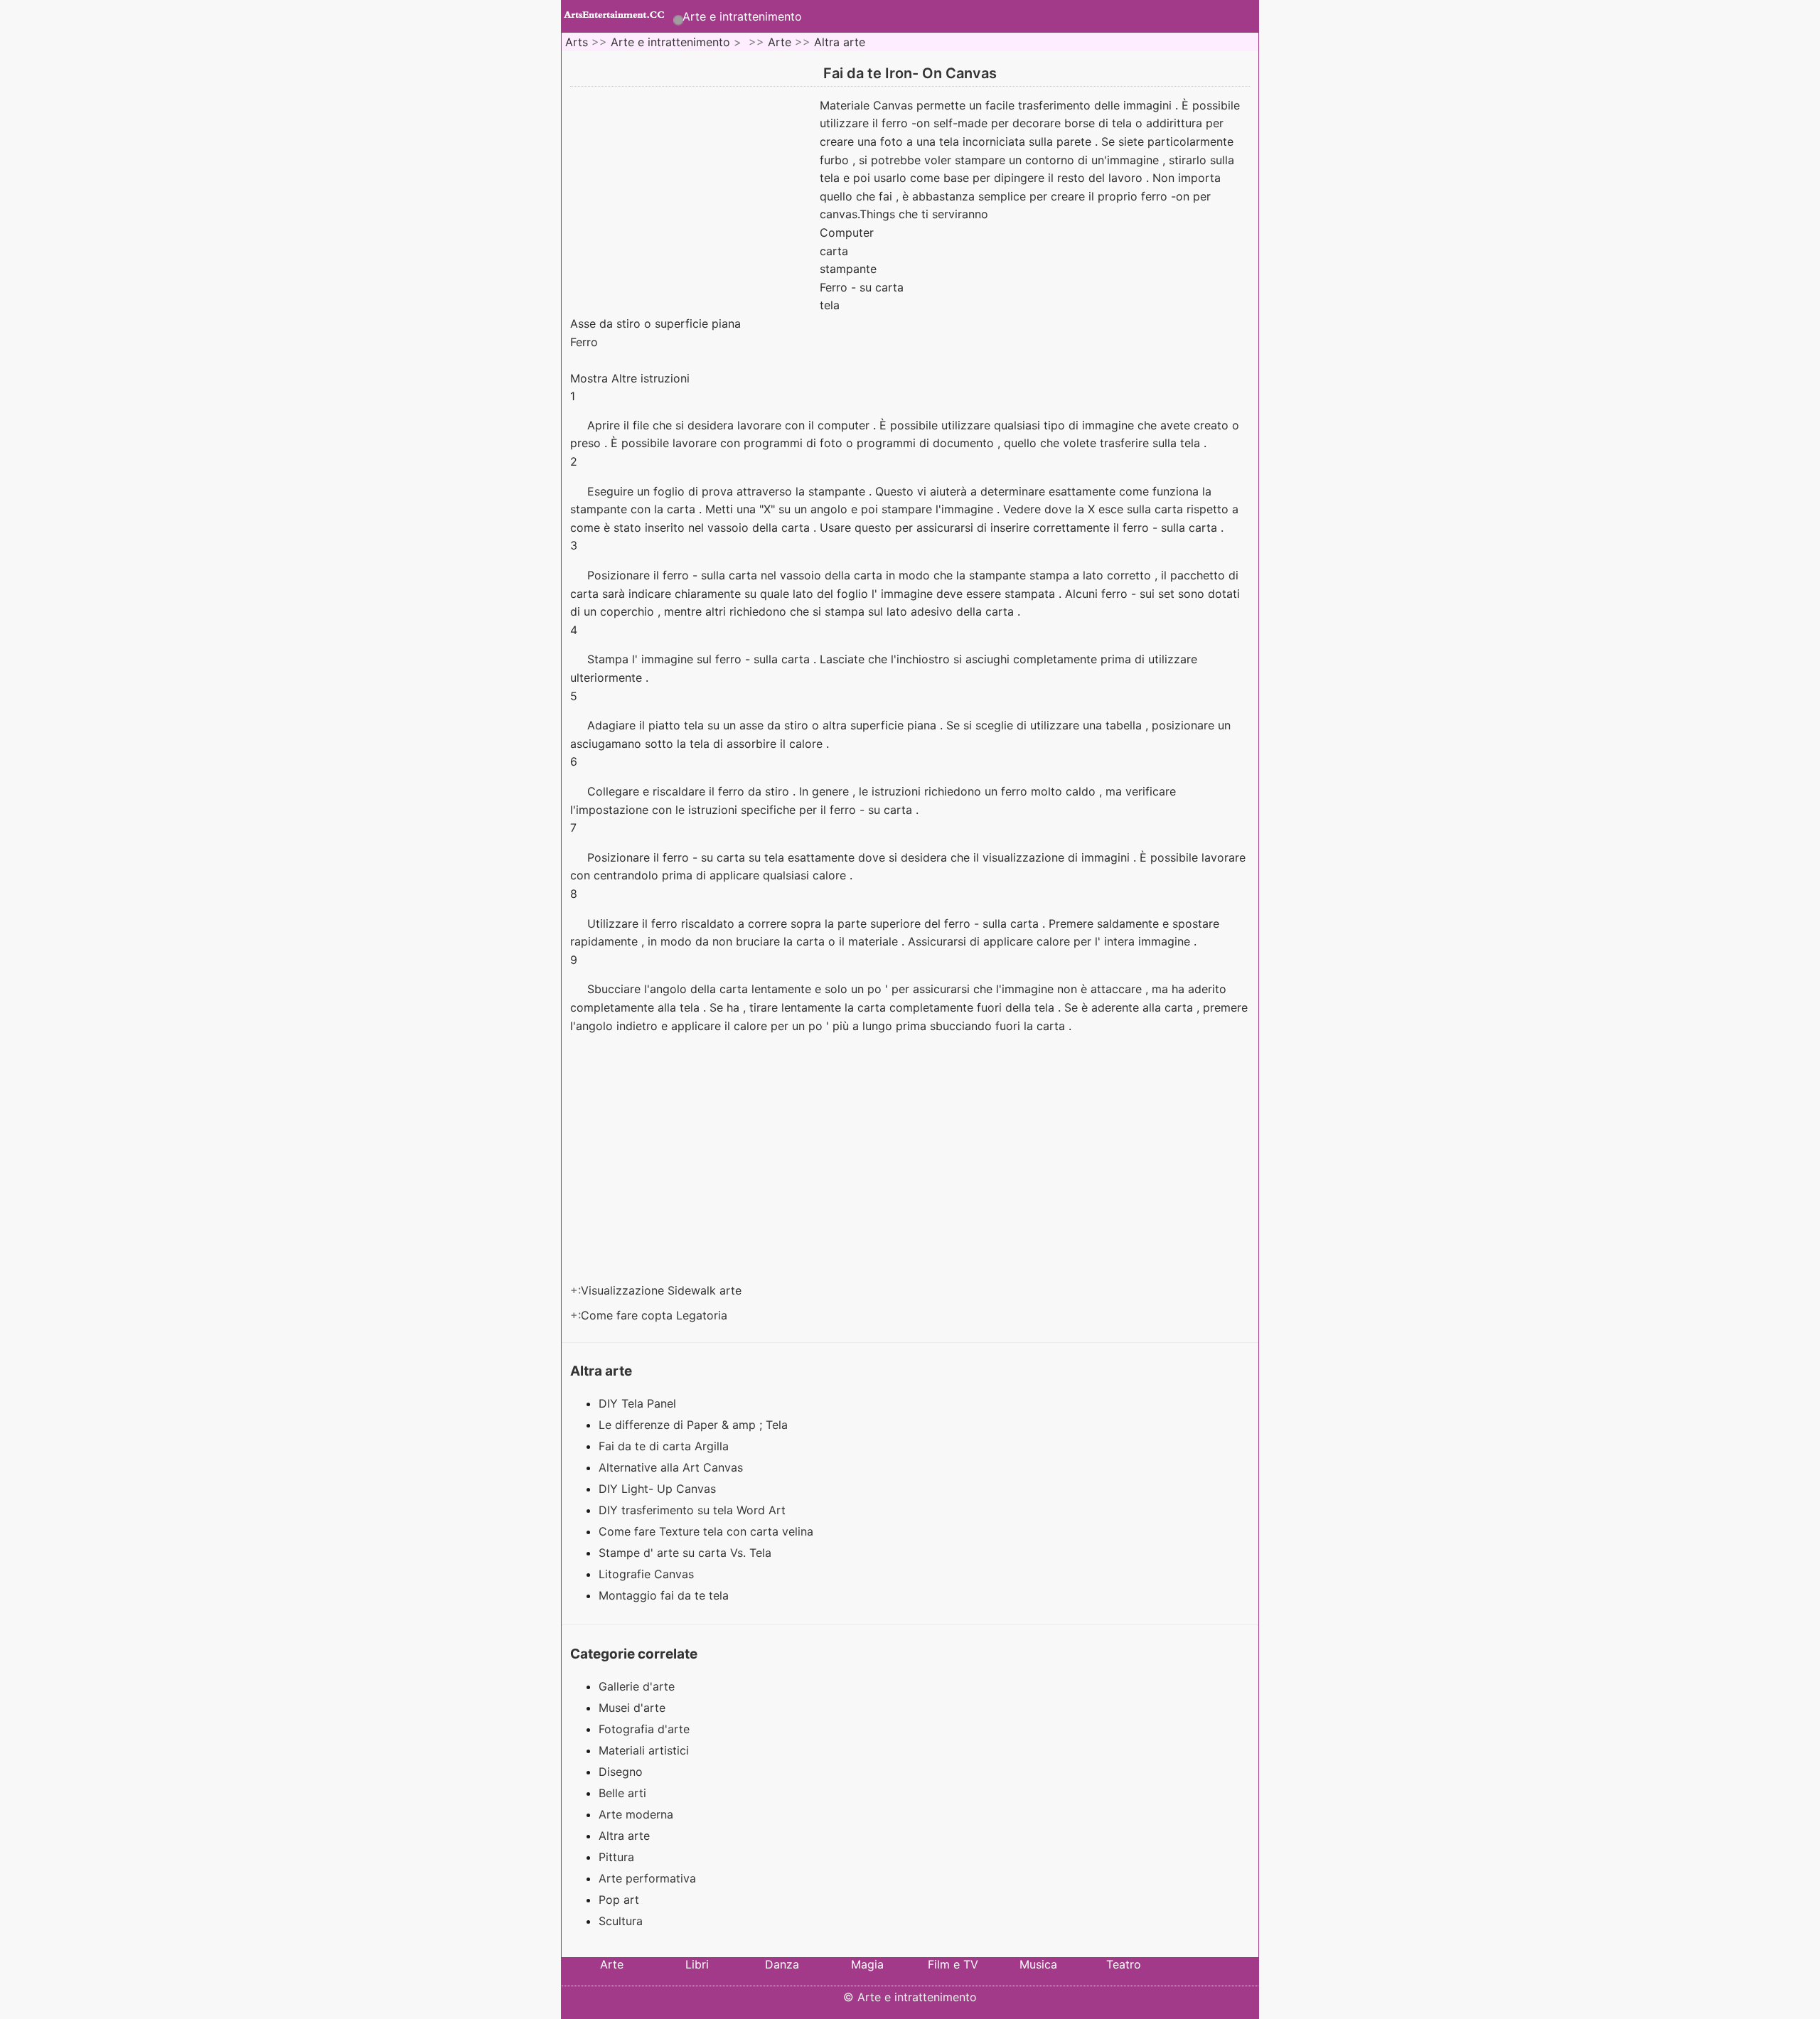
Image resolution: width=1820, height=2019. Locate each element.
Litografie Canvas (648, 1574)
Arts (577, 42)
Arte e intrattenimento (742, 16)
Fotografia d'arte (644, 1729)
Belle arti (622, 1793)
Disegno (621, 1772)
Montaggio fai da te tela (665, 1595)
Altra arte (840, 42)
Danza (782, 1964)
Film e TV (953, 1964)
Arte (780, 42)
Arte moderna (636, 1814)
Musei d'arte (632, 1708)
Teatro (1124, 1964)
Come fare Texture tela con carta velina (708, 1531)
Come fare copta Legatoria (656, 1315)
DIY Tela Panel (639, 1403)
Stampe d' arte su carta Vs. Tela (687, 1553)
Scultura (621, 1921)
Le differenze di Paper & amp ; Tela (695, 1425)
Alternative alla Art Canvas (673, 1467)
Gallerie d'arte (637, 1686)
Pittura (616, 1857)
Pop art (619, 1900)
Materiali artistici (644, 1750)
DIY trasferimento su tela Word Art (694, 1510)
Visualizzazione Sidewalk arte (663, 1290)
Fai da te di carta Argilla (665, 1446)
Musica (1038, 1964)
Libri (697, 1964)
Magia (867, 1964)
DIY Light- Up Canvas (659, 1489)
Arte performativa (647, 1878)
